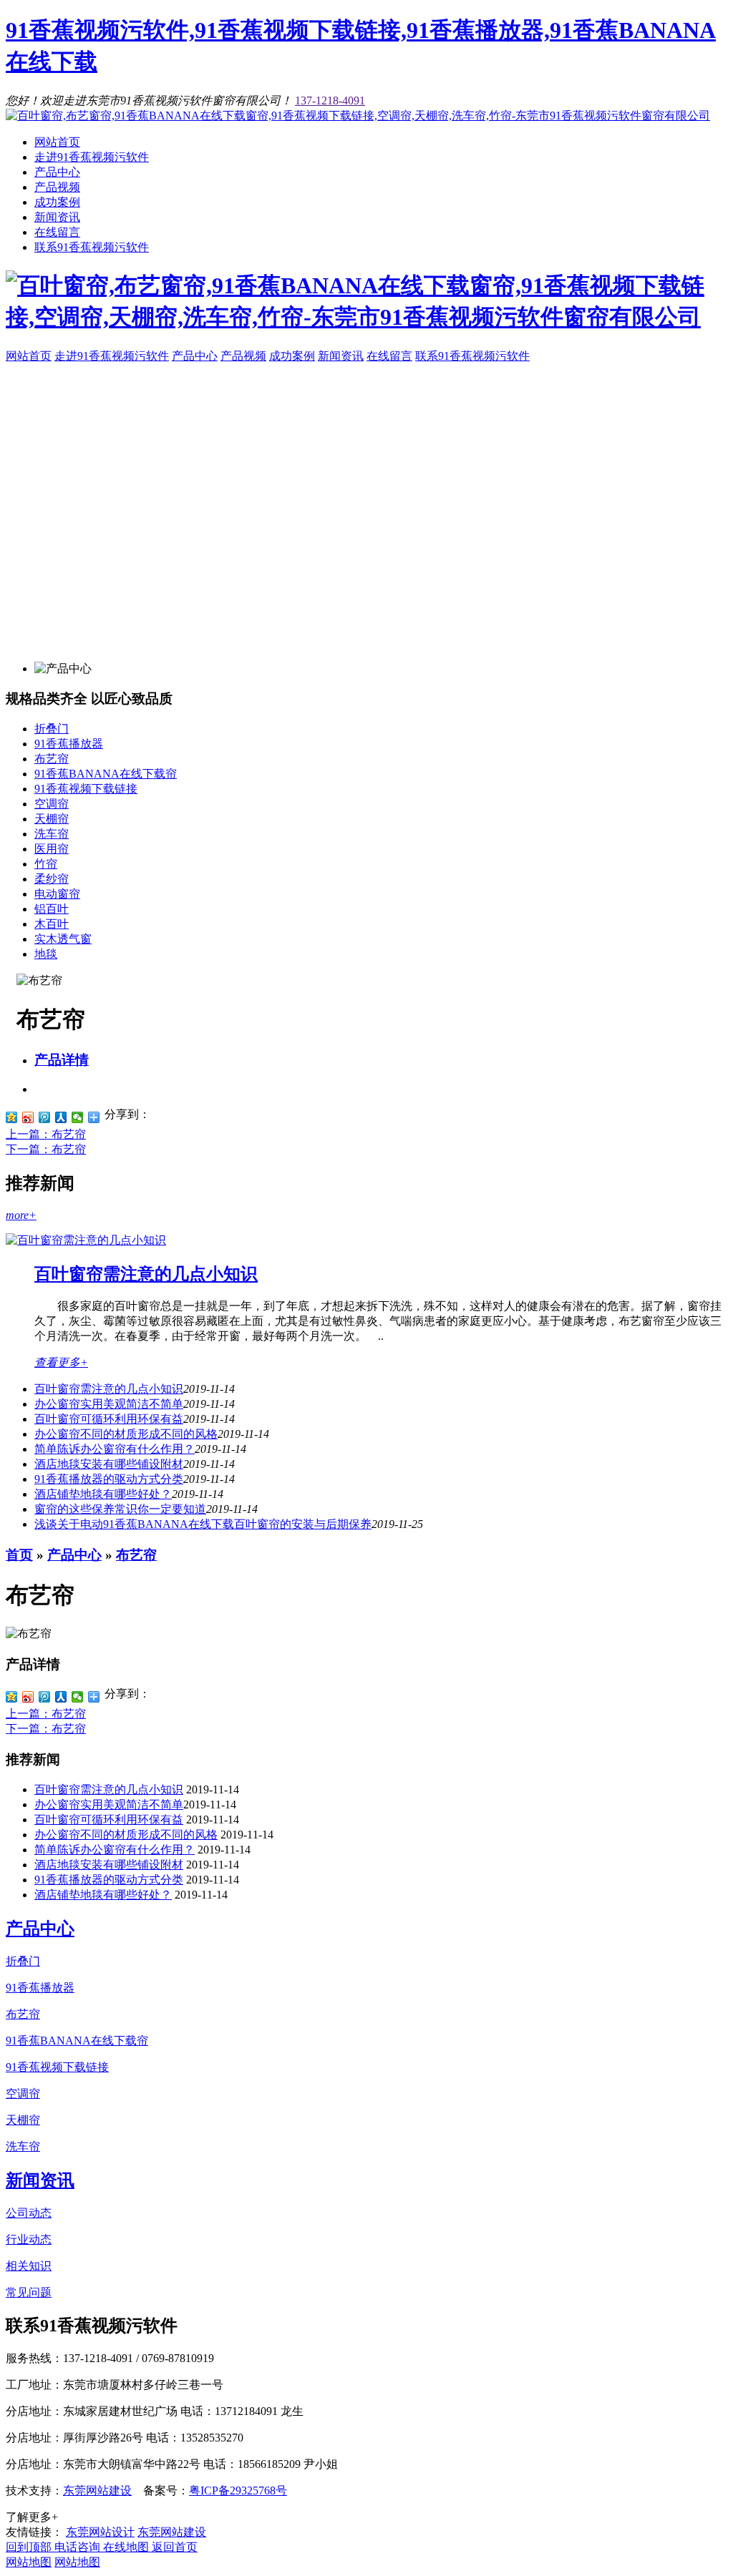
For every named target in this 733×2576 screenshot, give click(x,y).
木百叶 (52, 924)
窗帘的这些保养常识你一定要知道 (120, 1509)
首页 (19, 1555)
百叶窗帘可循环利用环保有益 (109, 1419)
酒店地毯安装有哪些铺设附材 (109, 1464)
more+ (21, 1215)
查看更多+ (61, 1362)
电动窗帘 (57, 894)
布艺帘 (52, 759)
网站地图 (29, 2562)
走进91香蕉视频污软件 (92, 157)
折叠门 (52, 729)
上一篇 (46, 1134)
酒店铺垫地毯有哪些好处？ (103, 1494)
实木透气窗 (63, 939)
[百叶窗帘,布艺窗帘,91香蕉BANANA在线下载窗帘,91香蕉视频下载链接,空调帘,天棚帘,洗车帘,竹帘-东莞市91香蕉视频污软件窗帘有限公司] (358, 116)
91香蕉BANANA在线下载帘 (106, 774)
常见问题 (29, 2292)
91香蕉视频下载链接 (86, 789)
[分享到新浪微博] (28, 1117)
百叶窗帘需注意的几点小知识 (146, 1274)
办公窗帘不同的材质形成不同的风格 (126, 1434)
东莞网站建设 (97, 2491)
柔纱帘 (52, 879)
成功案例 (57, 202)
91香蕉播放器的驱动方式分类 (109, 1479)
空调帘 (52, 804)
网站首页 (57, 142)
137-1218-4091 (330, 101)
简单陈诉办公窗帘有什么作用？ (115, 1850)
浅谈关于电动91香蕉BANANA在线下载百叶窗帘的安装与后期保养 (203, 1524)
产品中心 (57, 172)
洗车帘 (52, 834)
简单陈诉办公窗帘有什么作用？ (115, 1449)
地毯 (46, 954)
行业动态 (29, 2239)
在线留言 (57, 232)
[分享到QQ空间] (12, 1117)
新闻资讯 (57, 217)
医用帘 (52, 849)
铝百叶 (52, 909)
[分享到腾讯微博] (45, 1117)
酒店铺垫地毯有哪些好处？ (103, 1895)
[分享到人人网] (61, 1117)
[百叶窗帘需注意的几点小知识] (86, 1240)
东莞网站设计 (100, 2532)
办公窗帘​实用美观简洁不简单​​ (109, 1404)
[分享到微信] (78, 1117)
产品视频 (57, 187)
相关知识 (29, 2266)
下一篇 (46, 1149)
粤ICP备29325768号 (238, 2491)
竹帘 (46, 864)
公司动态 (29, 2213)
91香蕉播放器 (69, 744)
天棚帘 (52, 819)
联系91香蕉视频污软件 (92, 247)
